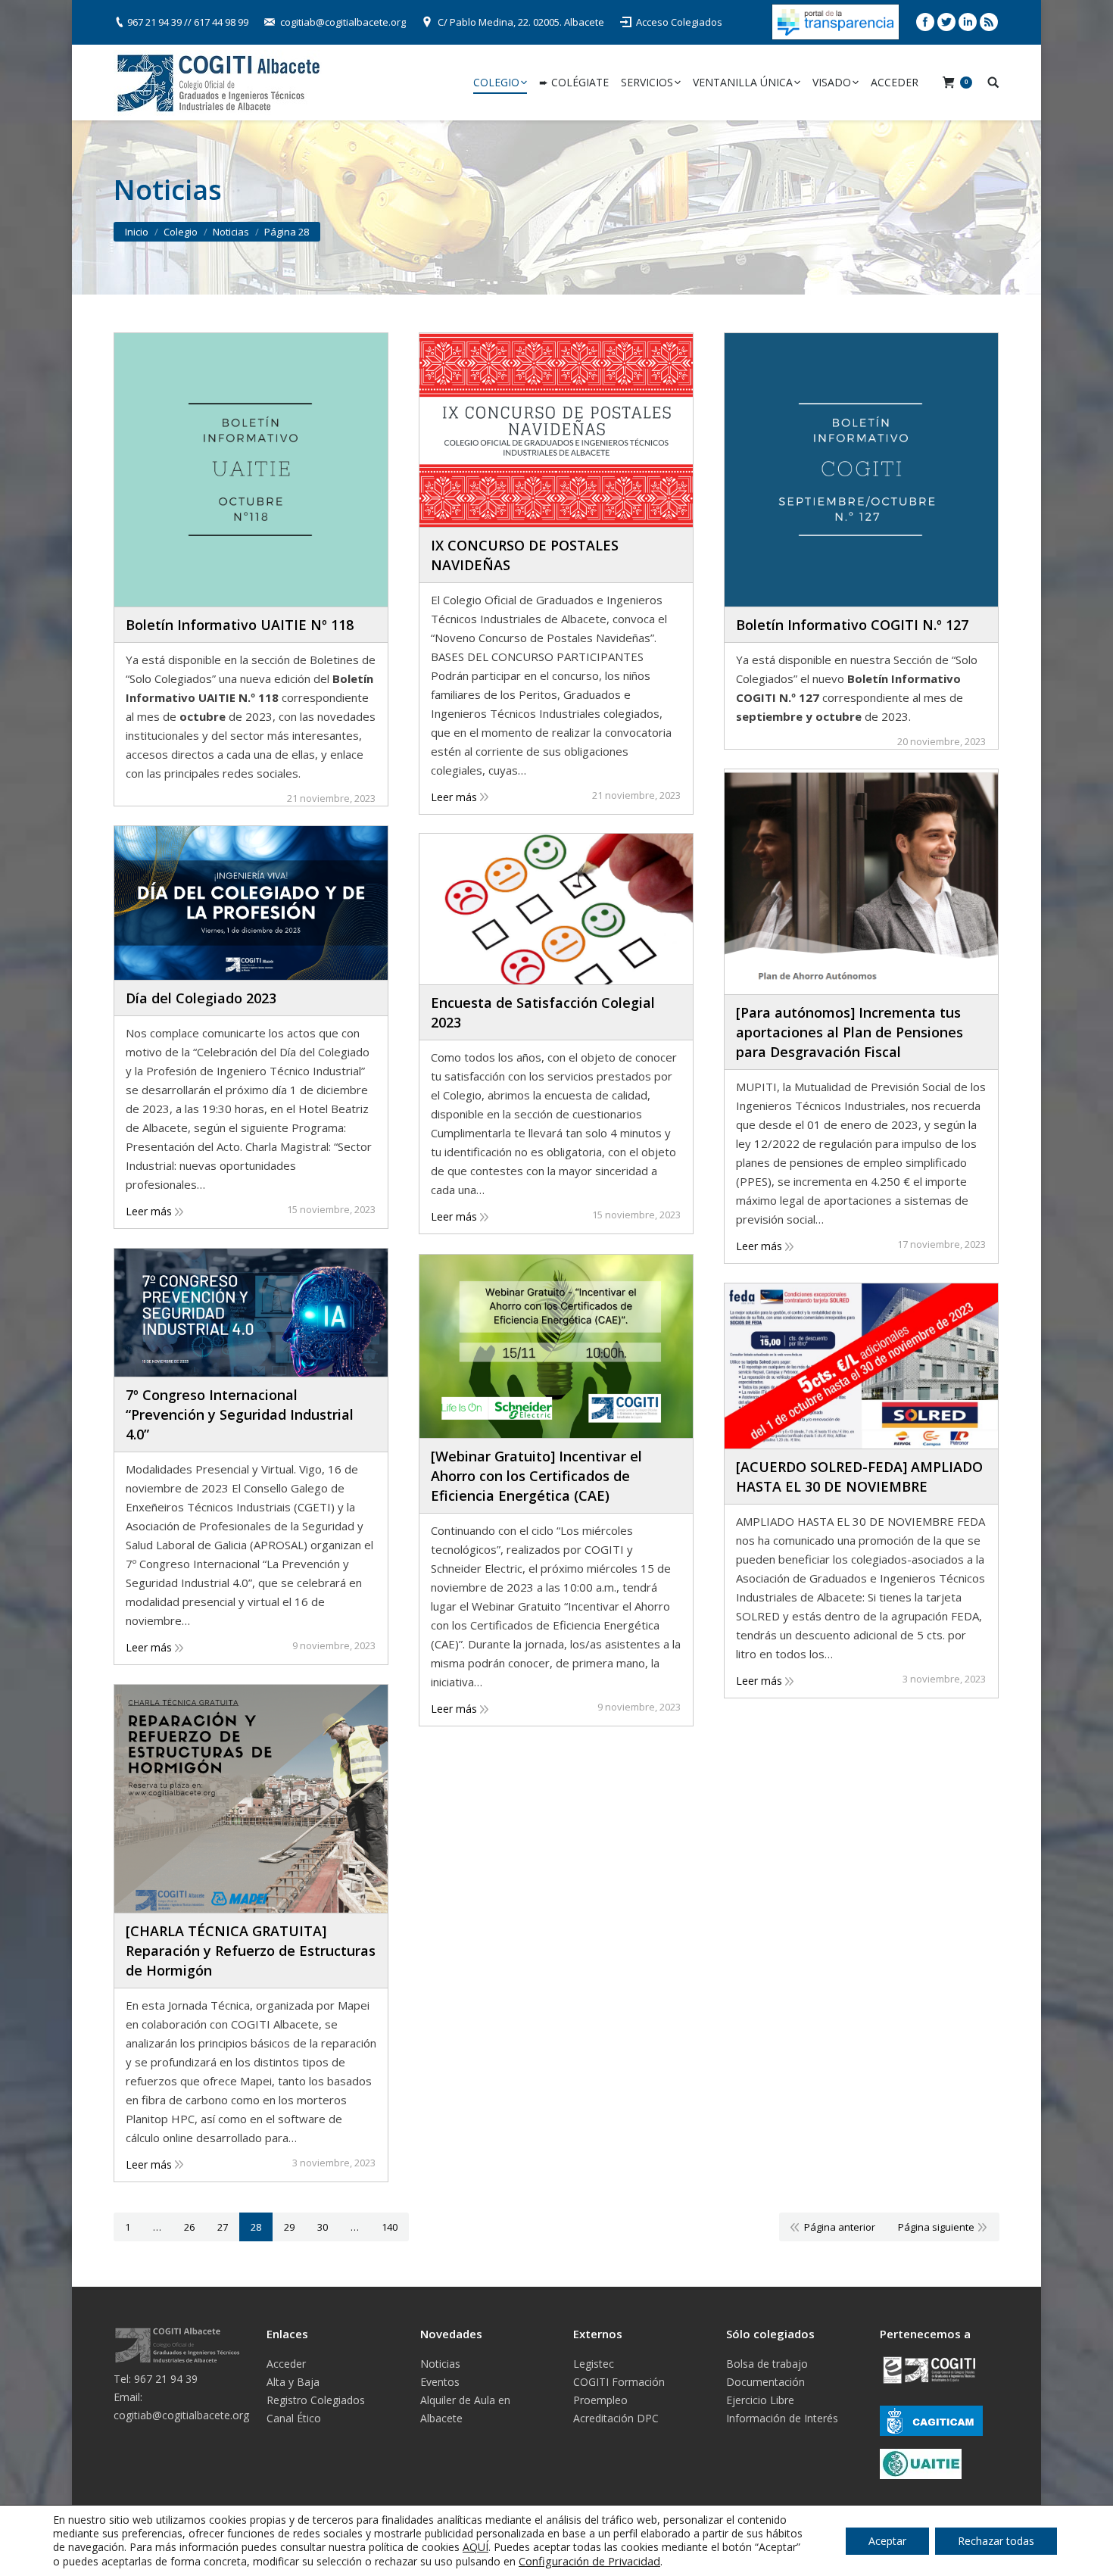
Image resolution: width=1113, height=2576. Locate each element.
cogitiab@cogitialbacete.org (343, 22)
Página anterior (840, 2227)
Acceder (286, 2364)
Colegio (181, 232)
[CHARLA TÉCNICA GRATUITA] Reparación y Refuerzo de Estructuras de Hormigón (251, 1951)
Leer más (454, 797)
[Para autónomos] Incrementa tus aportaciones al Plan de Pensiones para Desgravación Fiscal (850, 1032)
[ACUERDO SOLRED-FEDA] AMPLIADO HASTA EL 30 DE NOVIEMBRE (859, 1477)
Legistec (594, 2364)
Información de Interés (782, 2418)
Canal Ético (294, 2418)
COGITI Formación (619, 2382)
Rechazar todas (996, 2541)
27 (223, 2227)
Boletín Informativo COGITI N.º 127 (852, 625)
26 (189, 2227)
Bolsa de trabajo (767, 2364)
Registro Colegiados (316, 2400)
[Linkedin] (968, 22)
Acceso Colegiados (679, 22)
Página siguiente (936, 2227)
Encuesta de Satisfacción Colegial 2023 (543, 1012)
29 (289, 2227)
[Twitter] (946, 22)
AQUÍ (475, 2547)
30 (323, 2227)
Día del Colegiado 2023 (201, 998)
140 (390, 2227)
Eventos (440, 2382)
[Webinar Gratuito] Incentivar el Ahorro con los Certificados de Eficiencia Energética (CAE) (536, 1476)
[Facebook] (925, 22)
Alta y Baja (293, 2382)
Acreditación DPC (616, 2418)
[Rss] (989, 22)
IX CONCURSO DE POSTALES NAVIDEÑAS (525, 555)
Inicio (137, 232)
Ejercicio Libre (760, 2400)
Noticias (440, 2364)
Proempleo (600, 2400)
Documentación (765, 2382)
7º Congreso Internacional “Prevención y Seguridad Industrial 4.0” (240, 1414)
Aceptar (887, 2541)
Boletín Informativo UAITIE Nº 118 (240, 625)
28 (256, 2227)
